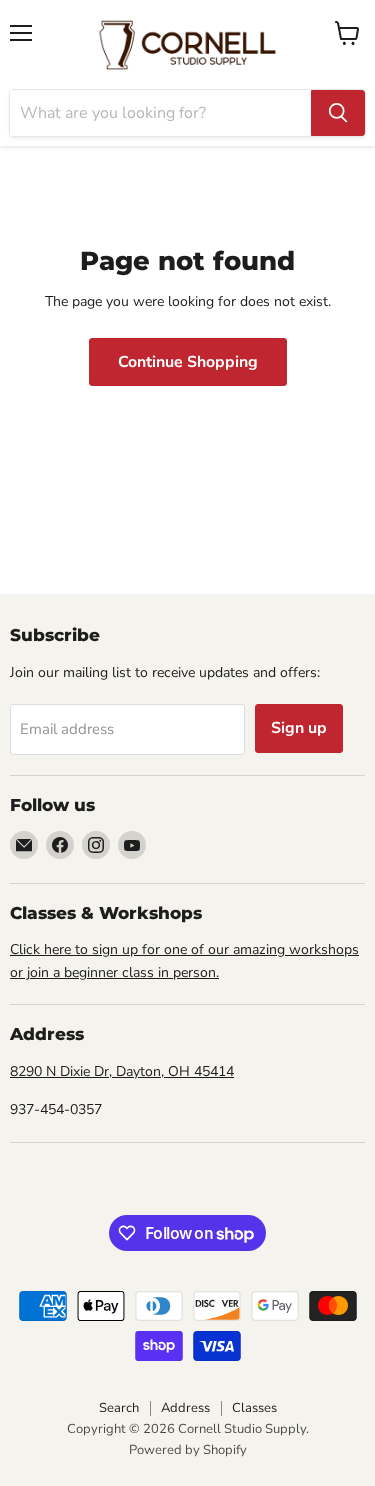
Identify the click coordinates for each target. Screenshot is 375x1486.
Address (185, 1408)
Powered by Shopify (188, 1450)
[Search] (338, 113)
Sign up (299, 728)
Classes (254, 1408)
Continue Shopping (188, 362)
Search (119, 1408)
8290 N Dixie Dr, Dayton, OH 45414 (122, 1071)
